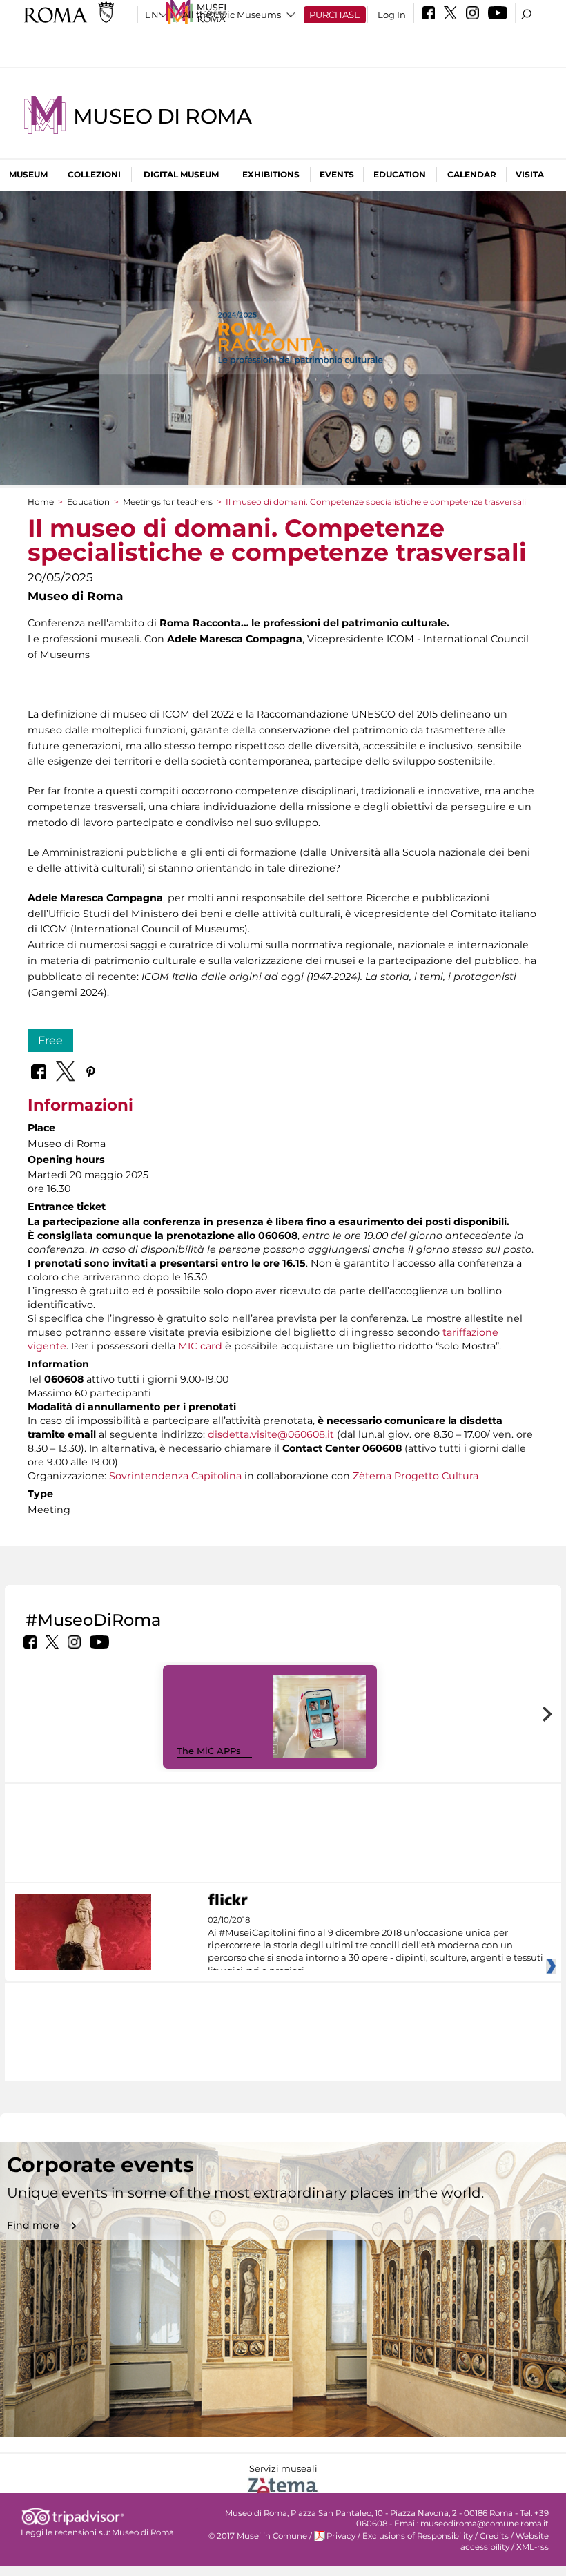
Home (41, 502)
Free (50, 1040)
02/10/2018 (375, 1945)
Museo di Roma (162, 116)
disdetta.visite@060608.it (271, 1434)
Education (400, 174)
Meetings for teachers (168, 502)
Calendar (472, 174)
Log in (392, 15)
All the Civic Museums (232, 15)
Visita (530, 174)
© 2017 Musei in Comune (258, 2536)
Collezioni (94, 174)
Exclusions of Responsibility (418, 2536)
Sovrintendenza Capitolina (175, 1476)
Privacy (341, 2536)
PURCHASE (335, 15)
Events (337, 174)
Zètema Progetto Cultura (416, 1476)
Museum (28, 174)
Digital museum (181, 174)
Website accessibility (505, 2541)
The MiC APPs (209, 1751)
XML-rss (533, 2547)
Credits (494, 2536)
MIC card (200, 1346)
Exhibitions (271, 174)
